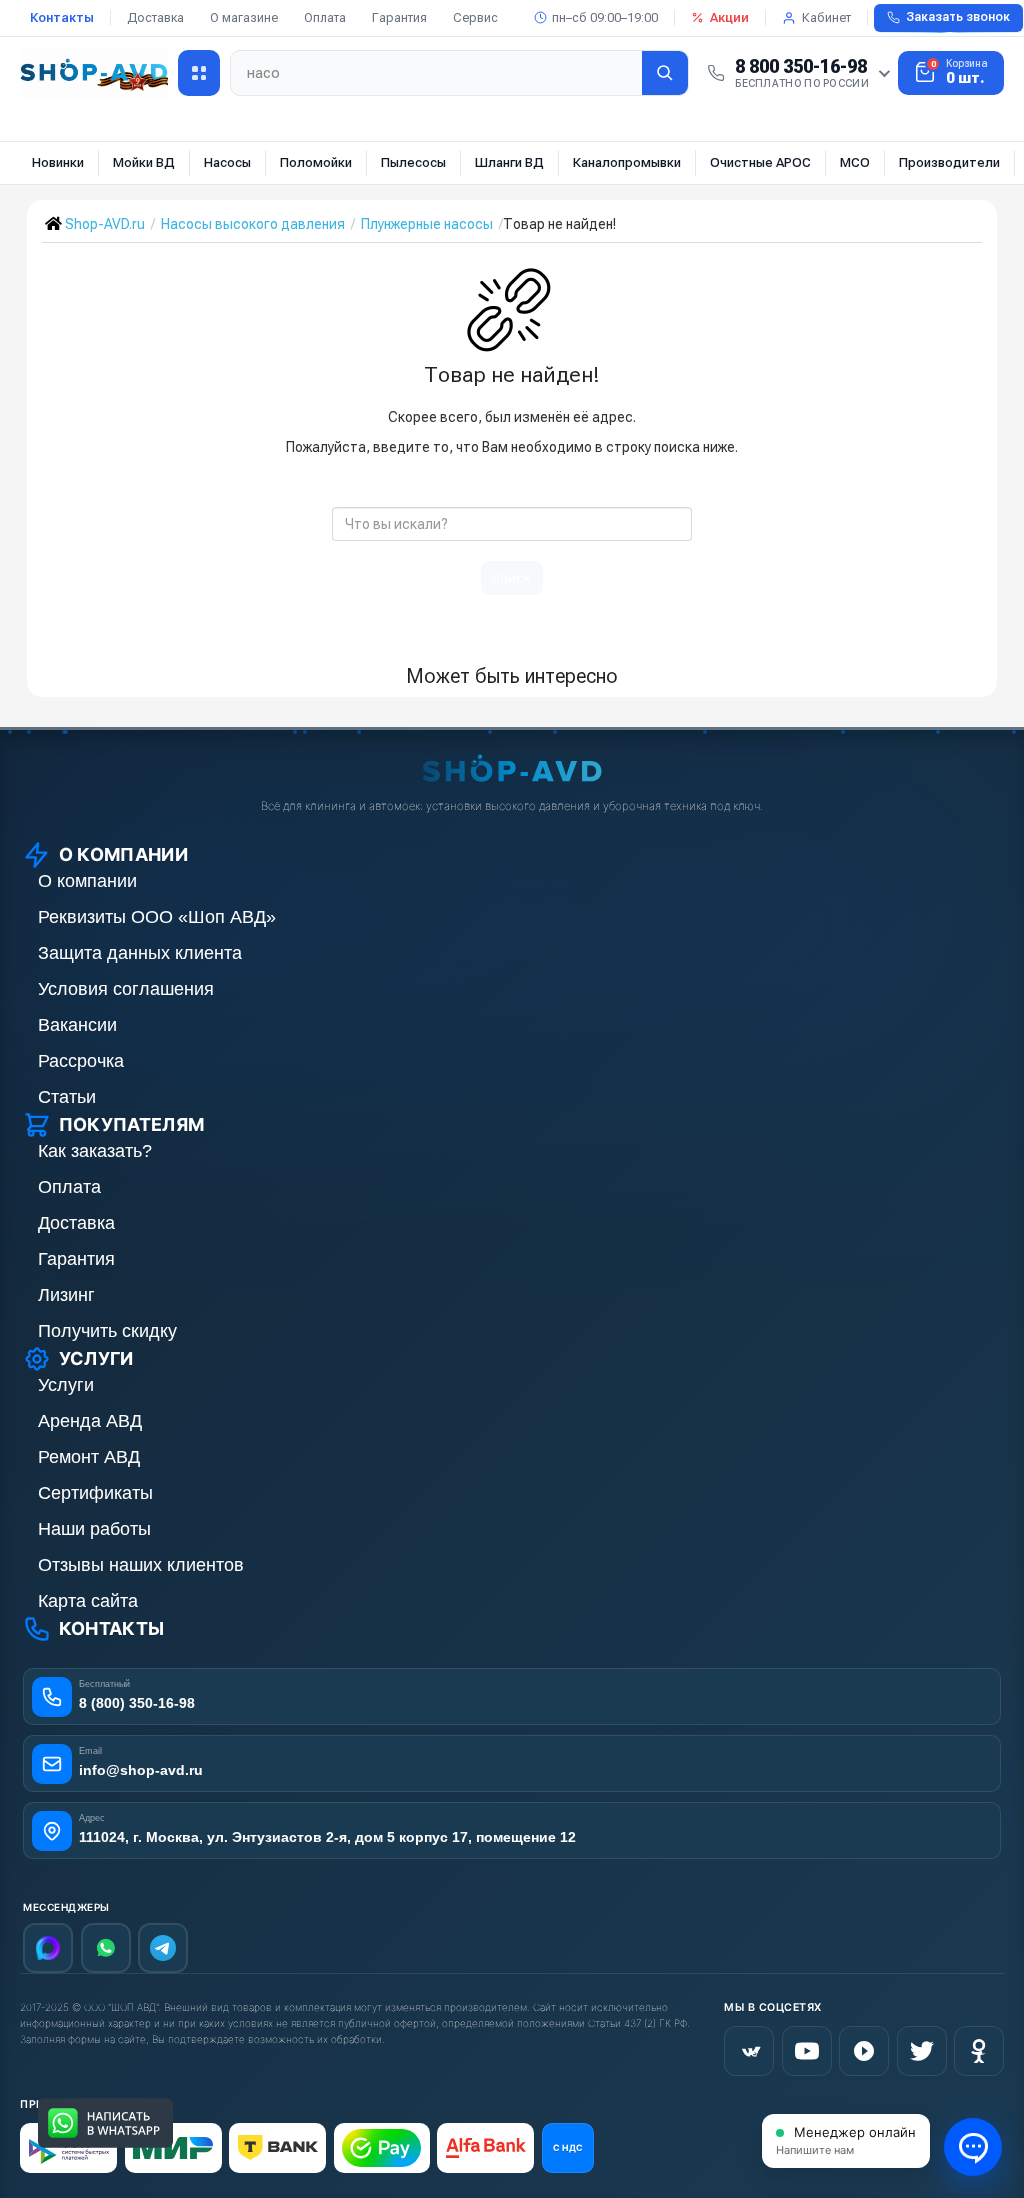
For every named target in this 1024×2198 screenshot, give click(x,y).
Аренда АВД (90, 1421)
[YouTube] (807, 2051)
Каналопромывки (627, 162)
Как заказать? (95, 1151)
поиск (512, 578)
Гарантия (399, 17)
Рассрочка (81, 1061)
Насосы (227, 162)
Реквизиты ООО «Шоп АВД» (157, 917)
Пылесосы (413, 162)
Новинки (58, 162)
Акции (729, 17)
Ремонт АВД (89, 1457)
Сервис (475, 17)
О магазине (244, 17)
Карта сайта (88, 1601)
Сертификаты (95, 1493)
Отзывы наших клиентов (141, 1565)
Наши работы (94, 1529)
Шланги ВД (509, 162)
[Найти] (665, 73)
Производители (949, 162)
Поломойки (316, 162)
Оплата (325, 17)
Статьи (67, 1097)
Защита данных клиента (140, 953)
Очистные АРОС (760, 162)
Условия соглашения (126, 989)
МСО (855, 162)
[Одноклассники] (979, 2051)
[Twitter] (922, 2051)
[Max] (48, 1948)
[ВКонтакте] (749, 2051)
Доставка (155, 17)
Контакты (62, 17)
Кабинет (826, 17)
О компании (87, 881)
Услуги (66, 1385)
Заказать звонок (958, 17)
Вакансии (77, 1025)
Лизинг (66, 1295)
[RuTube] (864, 2051)
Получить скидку (107, 1331)
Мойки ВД (144, 162)
